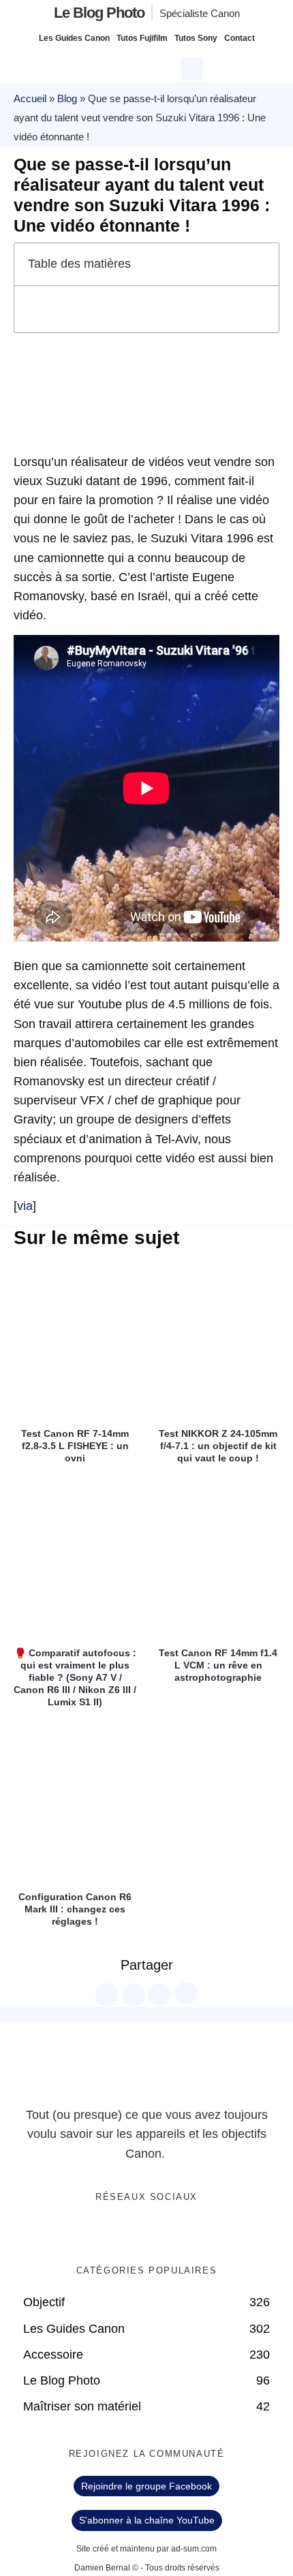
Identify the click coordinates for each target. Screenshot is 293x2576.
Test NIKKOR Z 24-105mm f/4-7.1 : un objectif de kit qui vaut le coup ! (218, 1446)
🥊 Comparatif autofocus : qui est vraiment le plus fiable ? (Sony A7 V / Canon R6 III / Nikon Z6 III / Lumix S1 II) (75, 1678)
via (25, 1206)
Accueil (30, 98)
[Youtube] (161, 2233)
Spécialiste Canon (200, 13)
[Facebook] (105, 2233)
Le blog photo (99, 13)
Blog (67, 98)
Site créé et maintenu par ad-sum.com (146, 2549)
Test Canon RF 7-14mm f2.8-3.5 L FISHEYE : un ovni (75, 1446)
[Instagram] (189, 2233)
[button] (194, 67)
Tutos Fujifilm (142, 38)
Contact (240, 38)
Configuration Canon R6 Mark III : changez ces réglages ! (75, 1909)
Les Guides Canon (74, 38)
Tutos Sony (196, 38)
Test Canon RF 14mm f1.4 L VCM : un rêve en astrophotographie (218, 1665)
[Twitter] (133, 2233)
